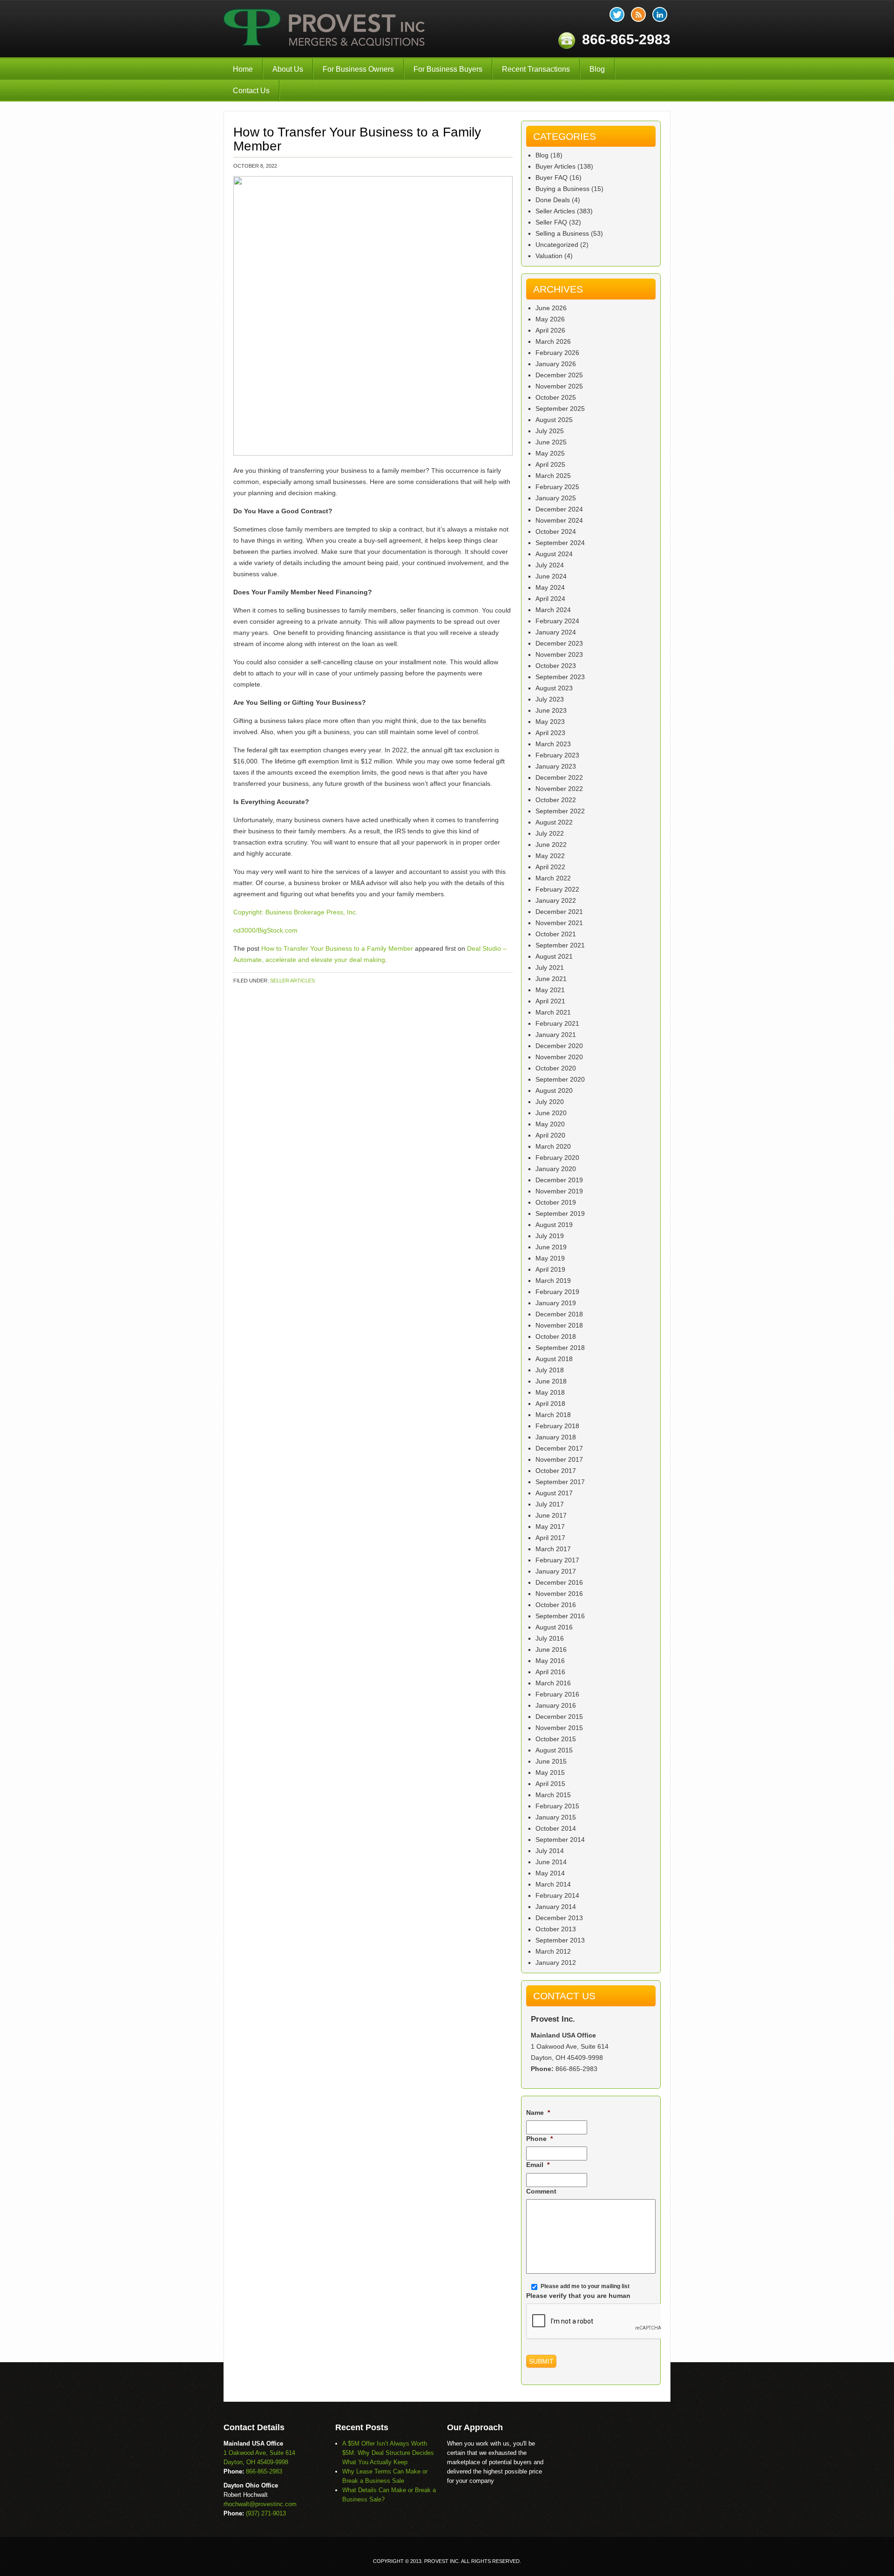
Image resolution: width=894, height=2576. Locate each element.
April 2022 (550, 867)
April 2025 (550, 464)
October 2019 (556, 1202)
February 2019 (557, 1292)
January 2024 (556, 632)
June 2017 (551, 1515)
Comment (541, 2191)
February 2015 (557, 1806)
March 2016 (553, 1683)
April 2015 (550, 1784)
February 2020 (557, 1158)
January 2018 (556, 1437)
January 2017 (556, 1571)
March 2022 (553, 878)
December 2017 (559, 1448)
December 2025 (559, 375)
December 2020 (559, 1046)
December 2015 (559, 1717)
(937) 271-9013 (266, 2513)
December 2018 (559, 1314)
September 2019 (560, 1213)
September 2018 (560, 1348)
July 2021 (550, 968)
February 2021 (557, 1023)
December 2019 (559, 1180)
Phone (539, 2139)
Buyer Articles (555, 166)
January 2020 (556, 1169)
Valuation (549, 256)
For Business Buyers (448, 69)
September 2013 (560, 1940)
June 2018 (551, 1381)
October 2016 (556, 1605)
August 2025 (554, 420)
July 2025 (550, 431)
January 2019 (556, 1303)
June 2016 (551, 1649)
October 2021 (556, 934)
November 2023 (559, 654)
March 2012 (553, 1951)
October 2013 (556, 1929)
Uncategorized (557, 245)
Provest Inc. (325, 29)
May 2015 (550, 1772)
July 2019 (550, 1236)
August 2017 (554, 1493)
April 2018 (550, 1404)
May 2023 (550, 722)
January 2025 (556, 498)
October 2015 (556, 1739)
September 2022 (560, 811)
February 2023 (557, 755)
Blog (597, 69)
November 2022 (559, 789)
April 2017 (550, 1538)
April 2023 (550, 733)
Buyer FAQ (552, 177)
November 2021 (559, 923)
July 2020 (550, 1102)
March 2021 (553, 1012)
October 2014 (556, 1828)
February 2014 (557, 1895)
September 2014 (560, 1840)
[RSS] (638, 14)
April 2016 (550, 1672)
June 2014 (551, 1862)
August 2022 (554, 822)
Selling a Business (562, 233)
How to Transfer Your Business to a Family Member (337, 948)
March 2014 (553, 1884)
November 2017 (559, 1459)
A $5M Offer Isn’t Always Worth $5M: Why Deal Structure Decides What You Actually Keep (388, 2453)
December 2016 (559, 1582)
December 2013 (559, 1918)
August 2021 (554, 956)
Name (538, 2113)
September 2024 (560, 543)
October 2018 (556, 1336)
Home (243, 69)
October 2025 (556, 397)
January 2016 (556, 1705)
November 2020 (559, 1057)
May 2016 (550, 1661)
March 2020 (553, 1146)
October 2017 (556, 1471)
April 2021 (550, 1001)
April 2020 (550, 1135)
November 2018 (559, 1325)
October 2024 (556, 532)
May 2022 (550, 856)
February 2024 (557, 621)
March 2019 (553, 1281)
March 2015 (553, 1795)
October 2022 (556, 800)
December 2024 (559, 509)
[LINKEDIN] (660, 14)
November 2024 (559, 520)
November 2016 (559, 1594)
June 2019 (551, 1247)
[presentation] (597, 2322)
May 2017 (550, 1527)
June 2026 (551, 308)
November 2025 (559, 386)
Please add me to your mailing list (585, 2286)
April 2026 (550, 330)
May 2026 (550, 319)
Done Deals (553, 200)
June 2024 (551, 576)
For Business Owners (358, 69)
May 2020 (550, 1124)
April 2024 (550, 599)
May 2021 (550, 990)
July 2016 (550, 1638)
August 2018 (554, 1359)
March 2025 (553, 476)
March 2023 (553, 744)
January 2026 (556, 364)
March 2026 (553, 341)
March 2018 (553, 1415)
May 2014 (550, 1873)
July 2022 (550, 833)
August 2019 (554, 1225)
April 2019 (550, 1269)
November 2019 (559, 1191)
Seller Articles (292, 981)
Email (538, 2165)
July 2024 (550, 565)
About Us (288, 69)
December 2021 (559, 912)
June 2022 (551, 845)
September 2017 (560, 1482)
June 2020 (551, 1113)
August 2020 (554, 1090)
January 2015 (556, 1817)
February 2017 (557, 1560)
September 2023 (560, 677)
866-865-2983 (576, 2069)
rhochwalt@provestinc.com (260, 2504)
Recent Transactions (536, 69)
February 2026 (557, 353)
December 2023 (559, 643)
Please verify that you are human (578, 2296)
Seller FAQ (551, 222)
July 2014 (550, 1851)
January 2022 (556, 900)
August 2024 (554, 554)
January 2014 (556, 1907)
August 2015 (554, 1750)
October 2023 (556, 666)
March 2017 (553, 1549)
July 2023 (550, 699)
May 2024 (550, 587)
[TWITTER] (617, 14)
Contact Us (251, 91)
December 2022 (559, 777)
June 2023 (551, 710)
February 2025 (557, 487)
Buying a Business (562, 189)
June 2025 (551, 442)
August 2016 (554, 1627)
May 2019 (550, 1258)
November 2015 (559, 1728)
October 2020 (556, 1068)
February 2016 (557, 1694)
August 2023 (554, 688)
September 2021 (560, 945)
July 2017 (550, 1504)
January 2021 (556, 1035)
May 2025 (550, 453)
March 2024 (553, 610)
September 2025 (560, 409)
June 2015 (551, 1761)
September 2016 (560, 1616)
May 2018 (550, 1392)
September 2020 (560, 1079)
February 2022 (557, 889)
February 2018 (557, 1426)
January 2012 (556, 1963)
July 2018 (550, 1370)
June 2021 (551, 979)
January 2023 (556, 766)
